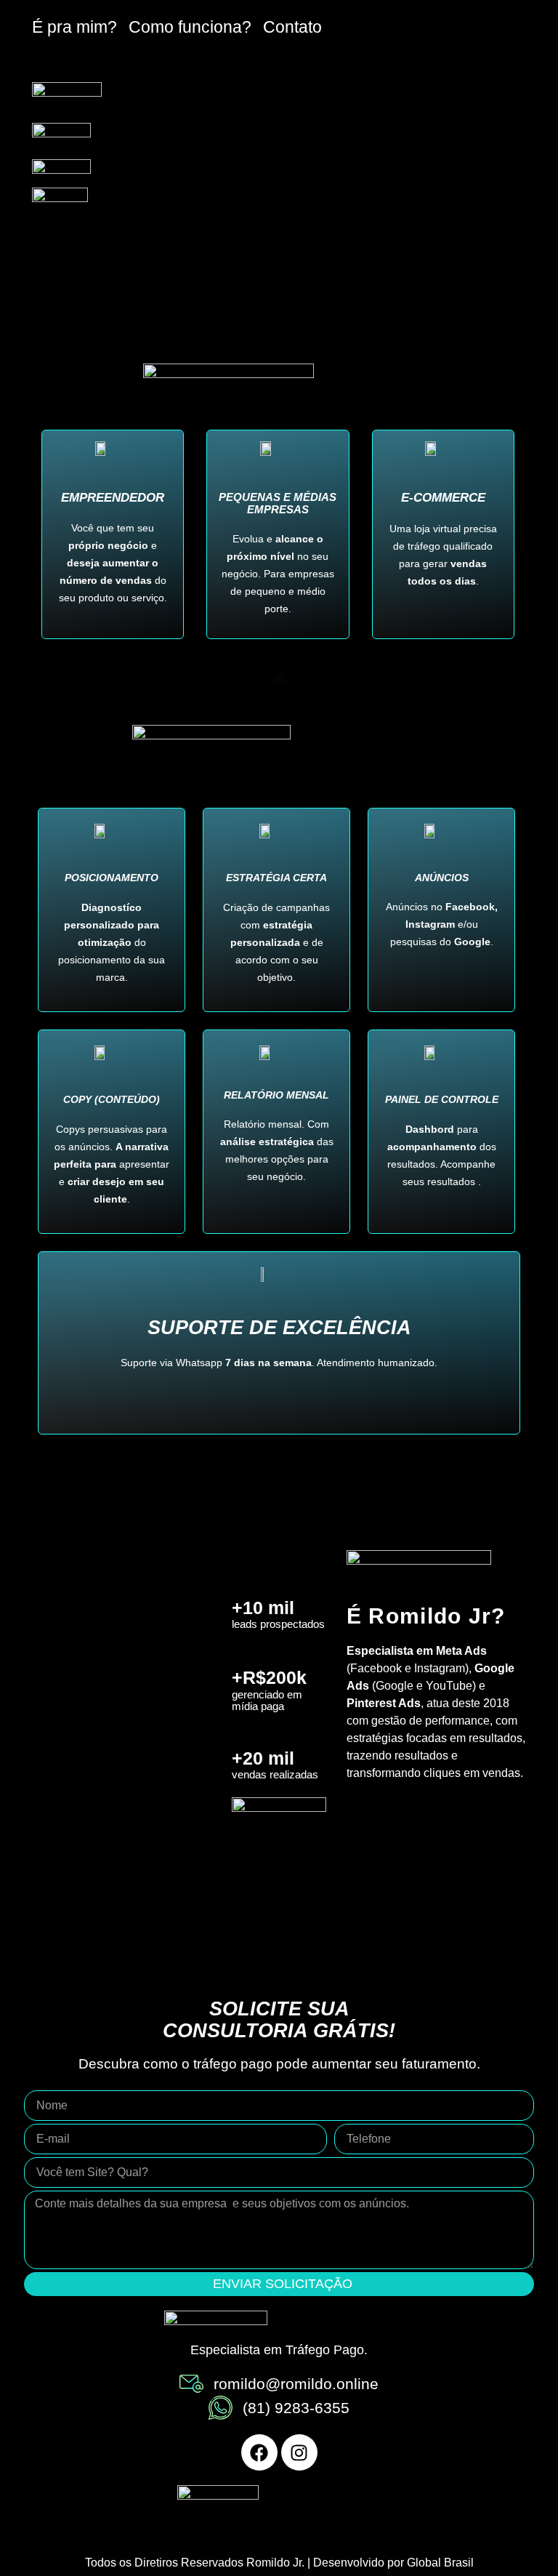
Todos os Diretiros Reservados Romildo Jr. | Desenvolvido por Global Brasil (279, 2563)
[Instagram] (299, 2452)
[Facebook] (259, 2452)
